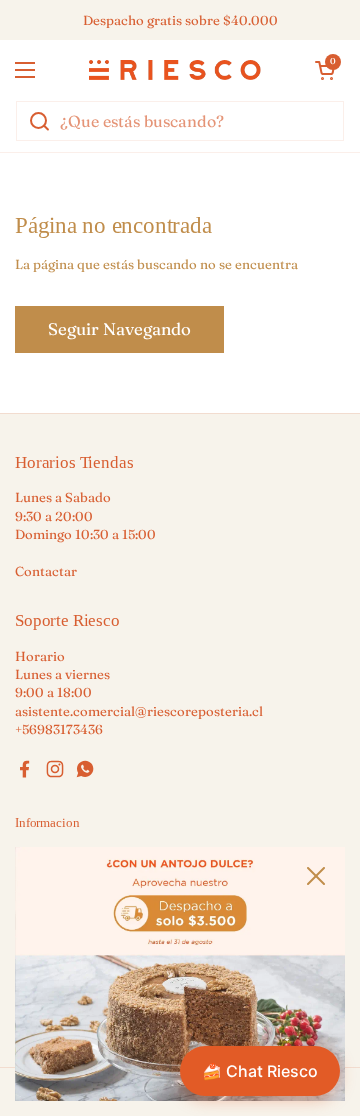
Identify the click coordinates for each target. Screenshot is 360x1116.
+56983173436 (59, 729)
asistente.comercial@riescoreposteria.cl (139, 711)
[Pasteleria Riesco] (175, 70)
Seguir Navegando (119, 329)
